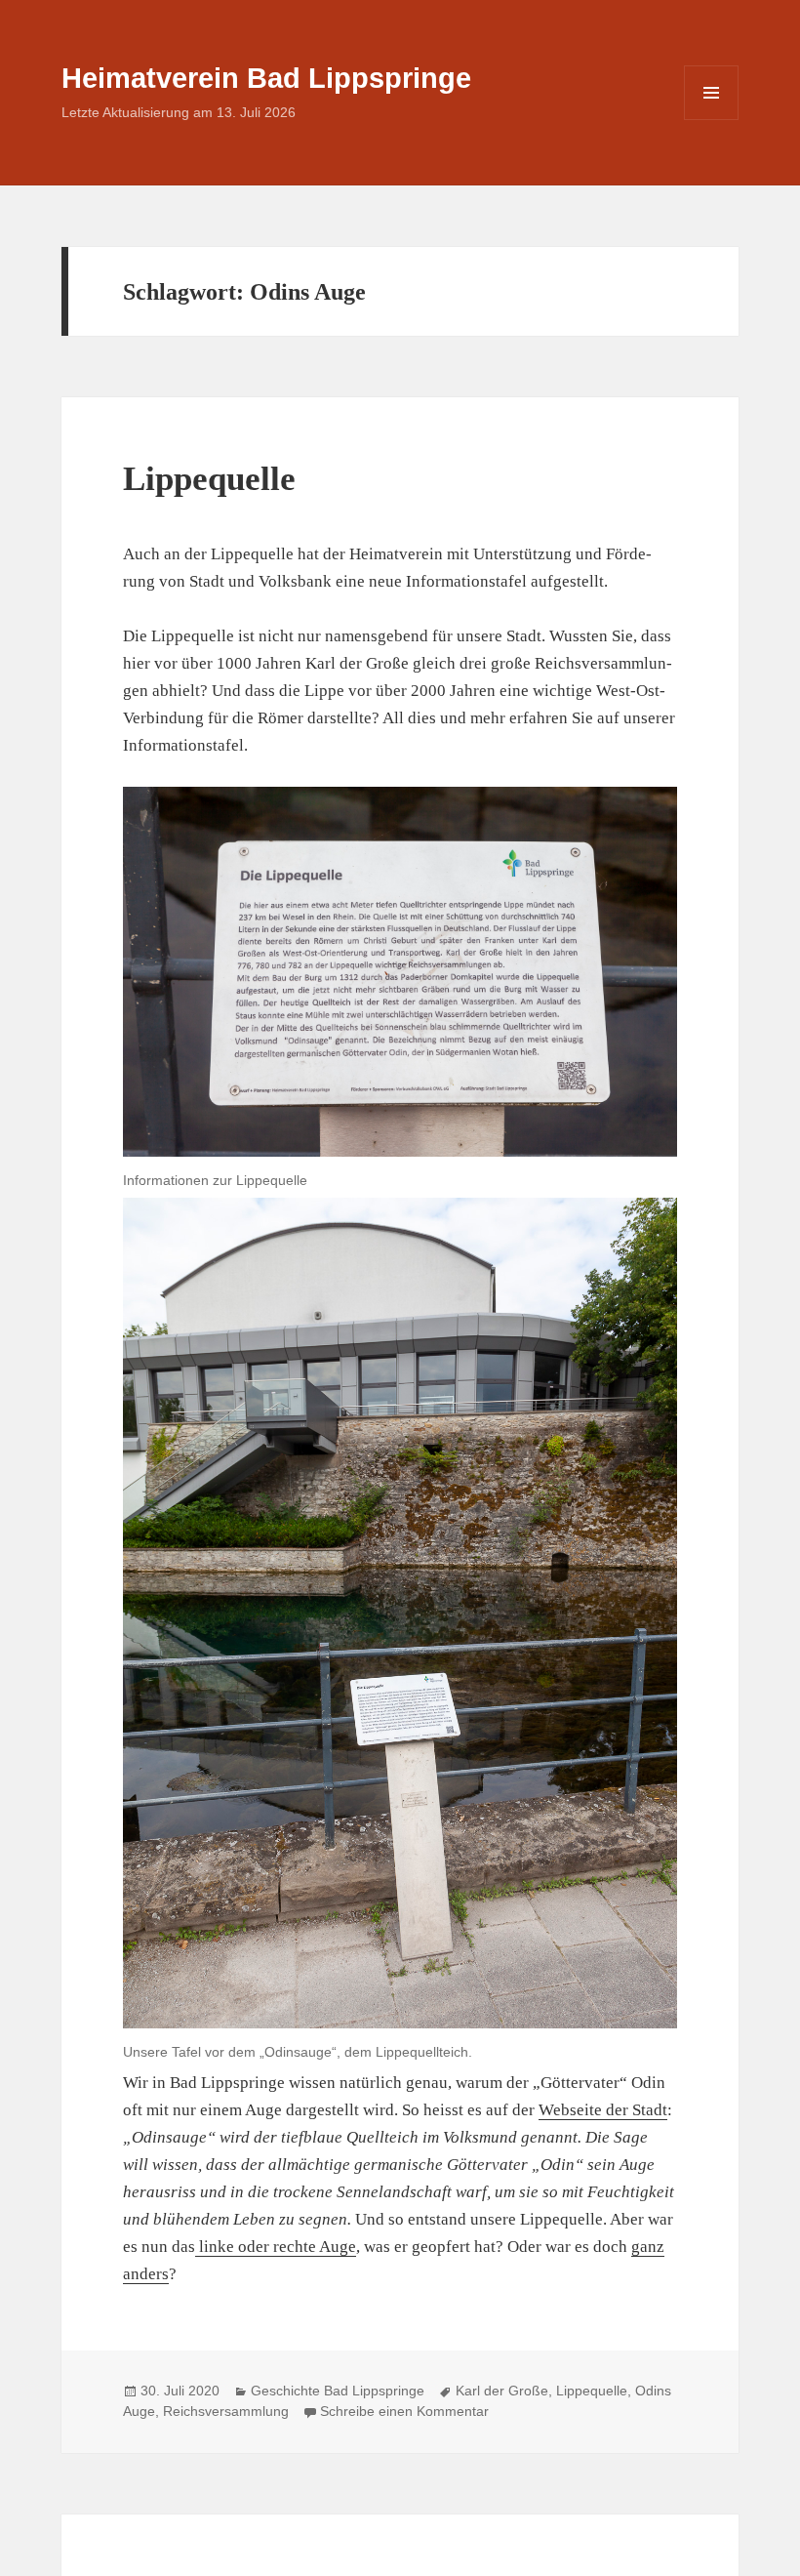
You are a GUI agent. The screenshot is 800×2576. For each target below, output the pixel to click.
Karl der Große (502, 2391)
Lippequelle (209, 479)
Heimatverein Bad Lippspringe (266, 78)
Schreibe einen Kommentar (404, 2411)
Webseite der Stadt (603, 2110)
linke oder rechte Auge (276, 2247)
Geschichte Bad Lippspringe (338, 2391)
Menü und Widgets (712, 120)
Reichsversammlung (226, 2411)
